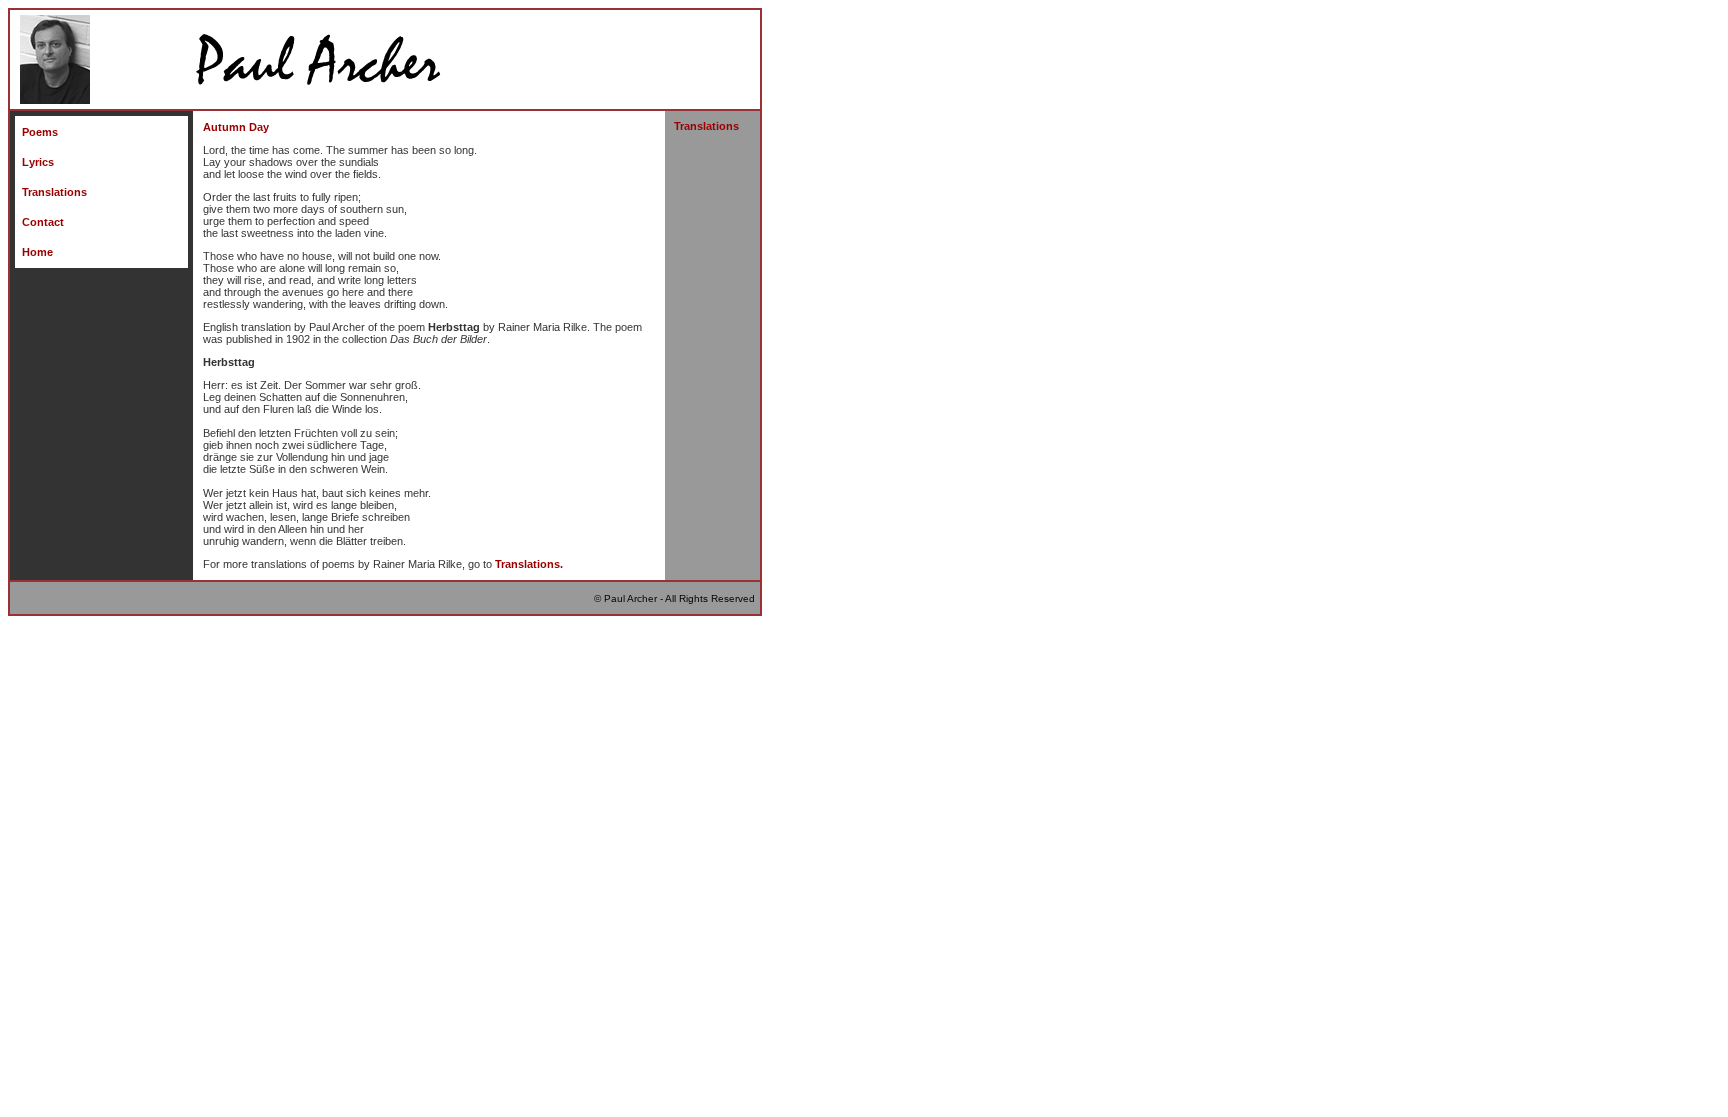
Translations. (529, 564)
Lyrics (38, 162)
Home (37, 252)
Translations (54, 192)
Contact (43, 222)
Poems (40, 132)
